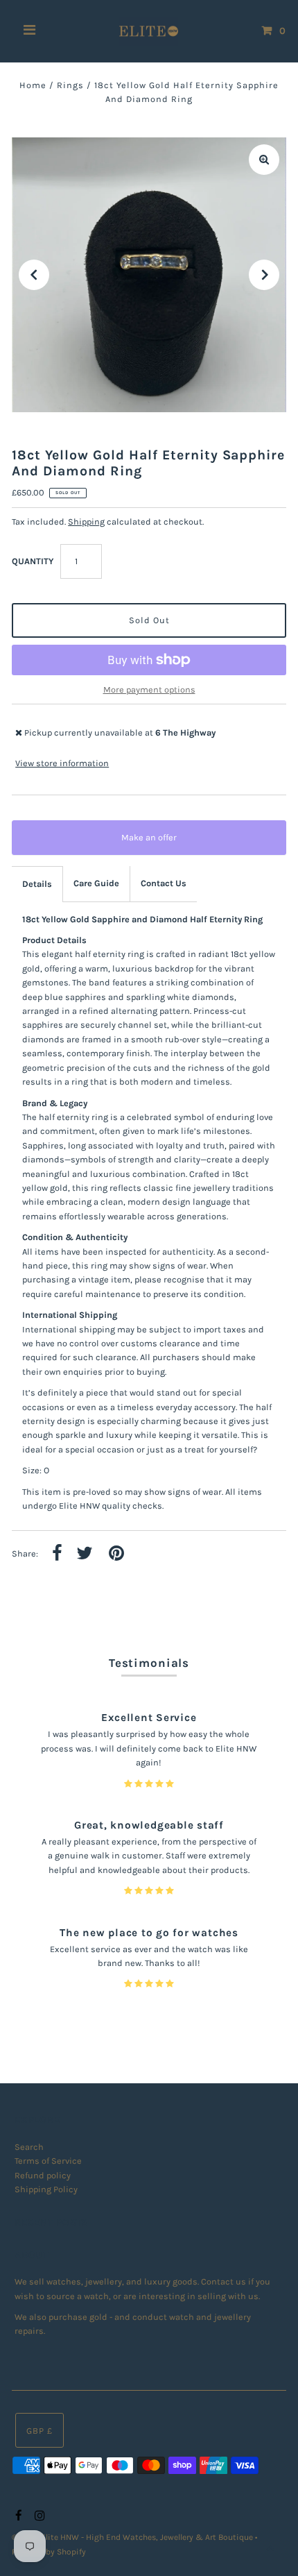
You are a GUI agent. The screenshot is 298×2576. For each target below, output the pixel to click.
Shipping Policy (46, 2189)
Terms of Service (48, 2161)
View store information (62, 763)
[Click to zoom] (264, 160)
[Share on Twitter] (85, 1554)
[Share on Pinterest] (116, 1554)
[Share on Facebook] (57, 1554)
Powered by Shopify (49, 2552)
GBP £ (40, 2431)
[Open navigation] (30, 31)
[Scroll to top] (270, 2548)
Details (37, 884)
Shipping (86, 522)
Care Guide (96, 883)
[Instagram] (38, 2516)
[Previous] (34, 275)
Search (29, 2147)
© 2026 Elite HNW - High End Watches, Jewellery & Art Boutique (133, 2537)
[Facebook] (17, 2516)
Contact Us (164, 883)
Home (33, 85)
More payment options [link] (149, 689)
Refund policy (43, 2175)
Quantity (33, 561)
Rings (70, 85)
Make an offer (159, 844)
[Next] (264, 275)
